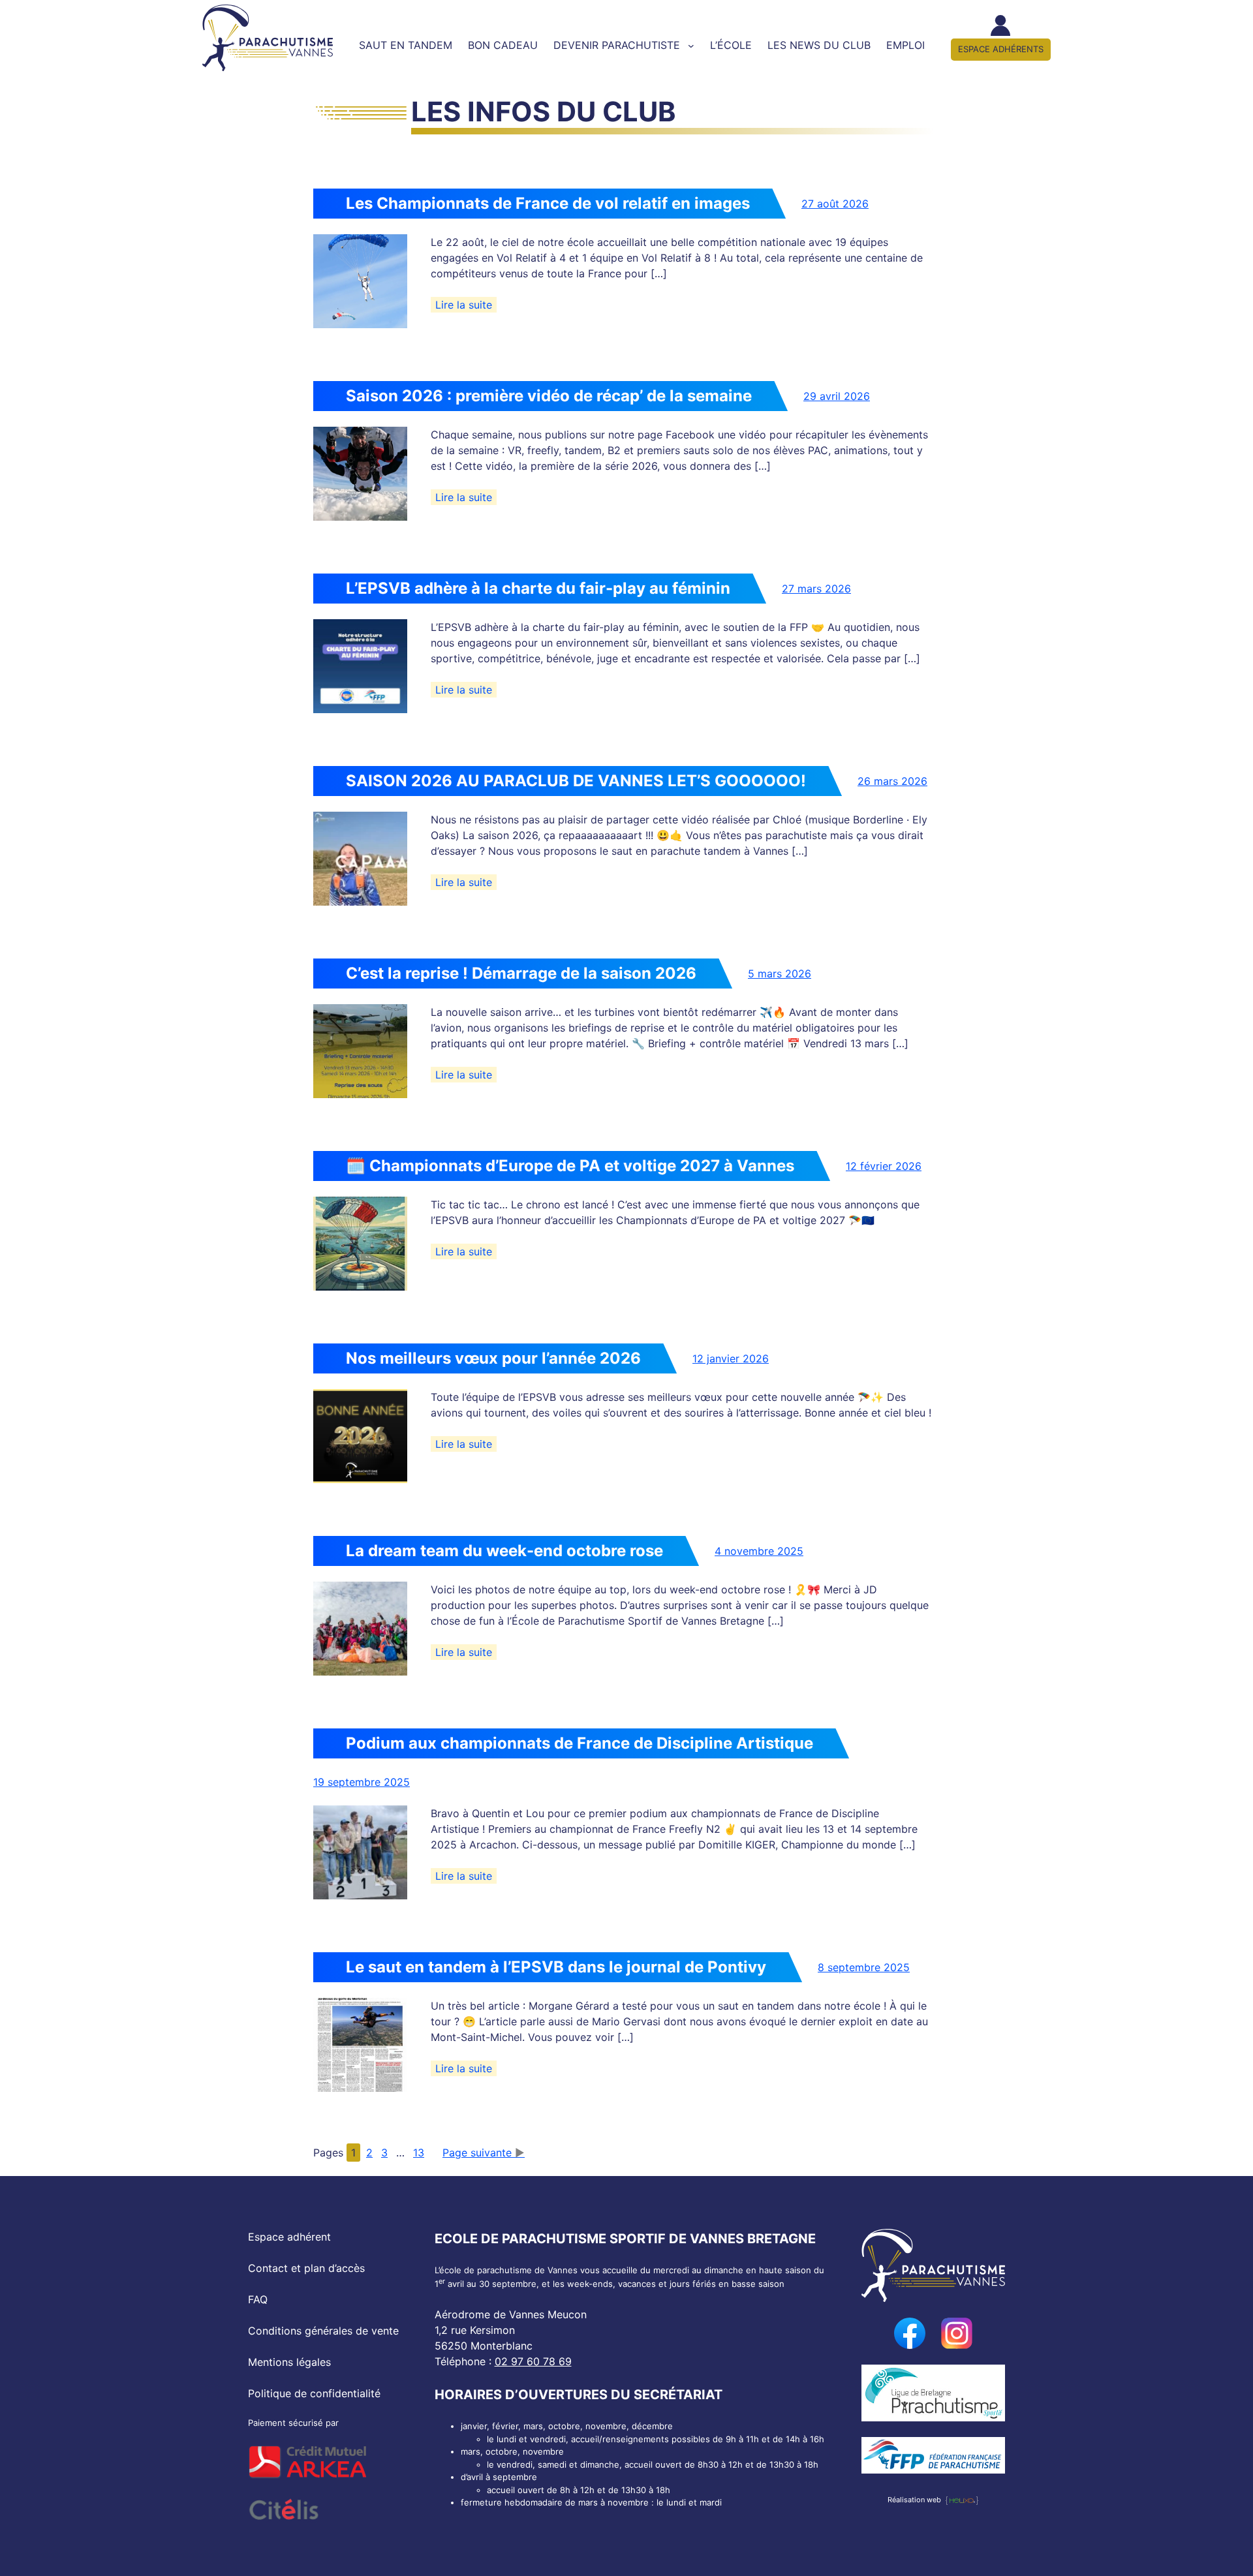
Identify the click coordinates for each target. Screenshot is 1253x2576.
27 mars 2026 (816, 589)
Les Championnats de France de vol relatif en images (548, 203)
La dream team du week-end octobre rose (504, 1551)
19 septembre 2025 (362, 1782)
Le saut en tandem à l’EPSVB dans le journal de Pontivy (556, 1967)
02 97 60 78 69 (533, 2361)
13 (419, 2153)
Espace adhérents (1001, 49)
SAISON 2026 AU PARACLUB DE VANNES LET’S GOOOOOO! (576, 781)
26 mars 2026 (892, 781)
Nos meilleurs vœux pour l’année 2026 (493, 1358)
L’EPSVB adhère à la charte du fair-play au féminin (538, 588)
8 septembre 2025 (864, 1967)
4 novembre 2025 (759, 1551)
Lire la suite (466, 305)
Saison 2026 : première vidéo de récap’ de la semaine (549, 396)
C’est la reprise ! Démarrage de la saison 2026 (521, 973)
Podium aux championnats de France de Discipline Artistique (580, 1743)
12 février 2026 (884, 1166)
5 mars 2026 (780, 974)
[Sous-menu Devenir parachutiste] (691, 46)
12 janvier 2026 (731, 1358)
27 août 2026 (835, 204)
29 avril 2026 (837, 396)
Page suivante (477, 2153)
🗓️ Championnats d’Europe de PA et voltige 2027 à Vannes (570, 1166)
